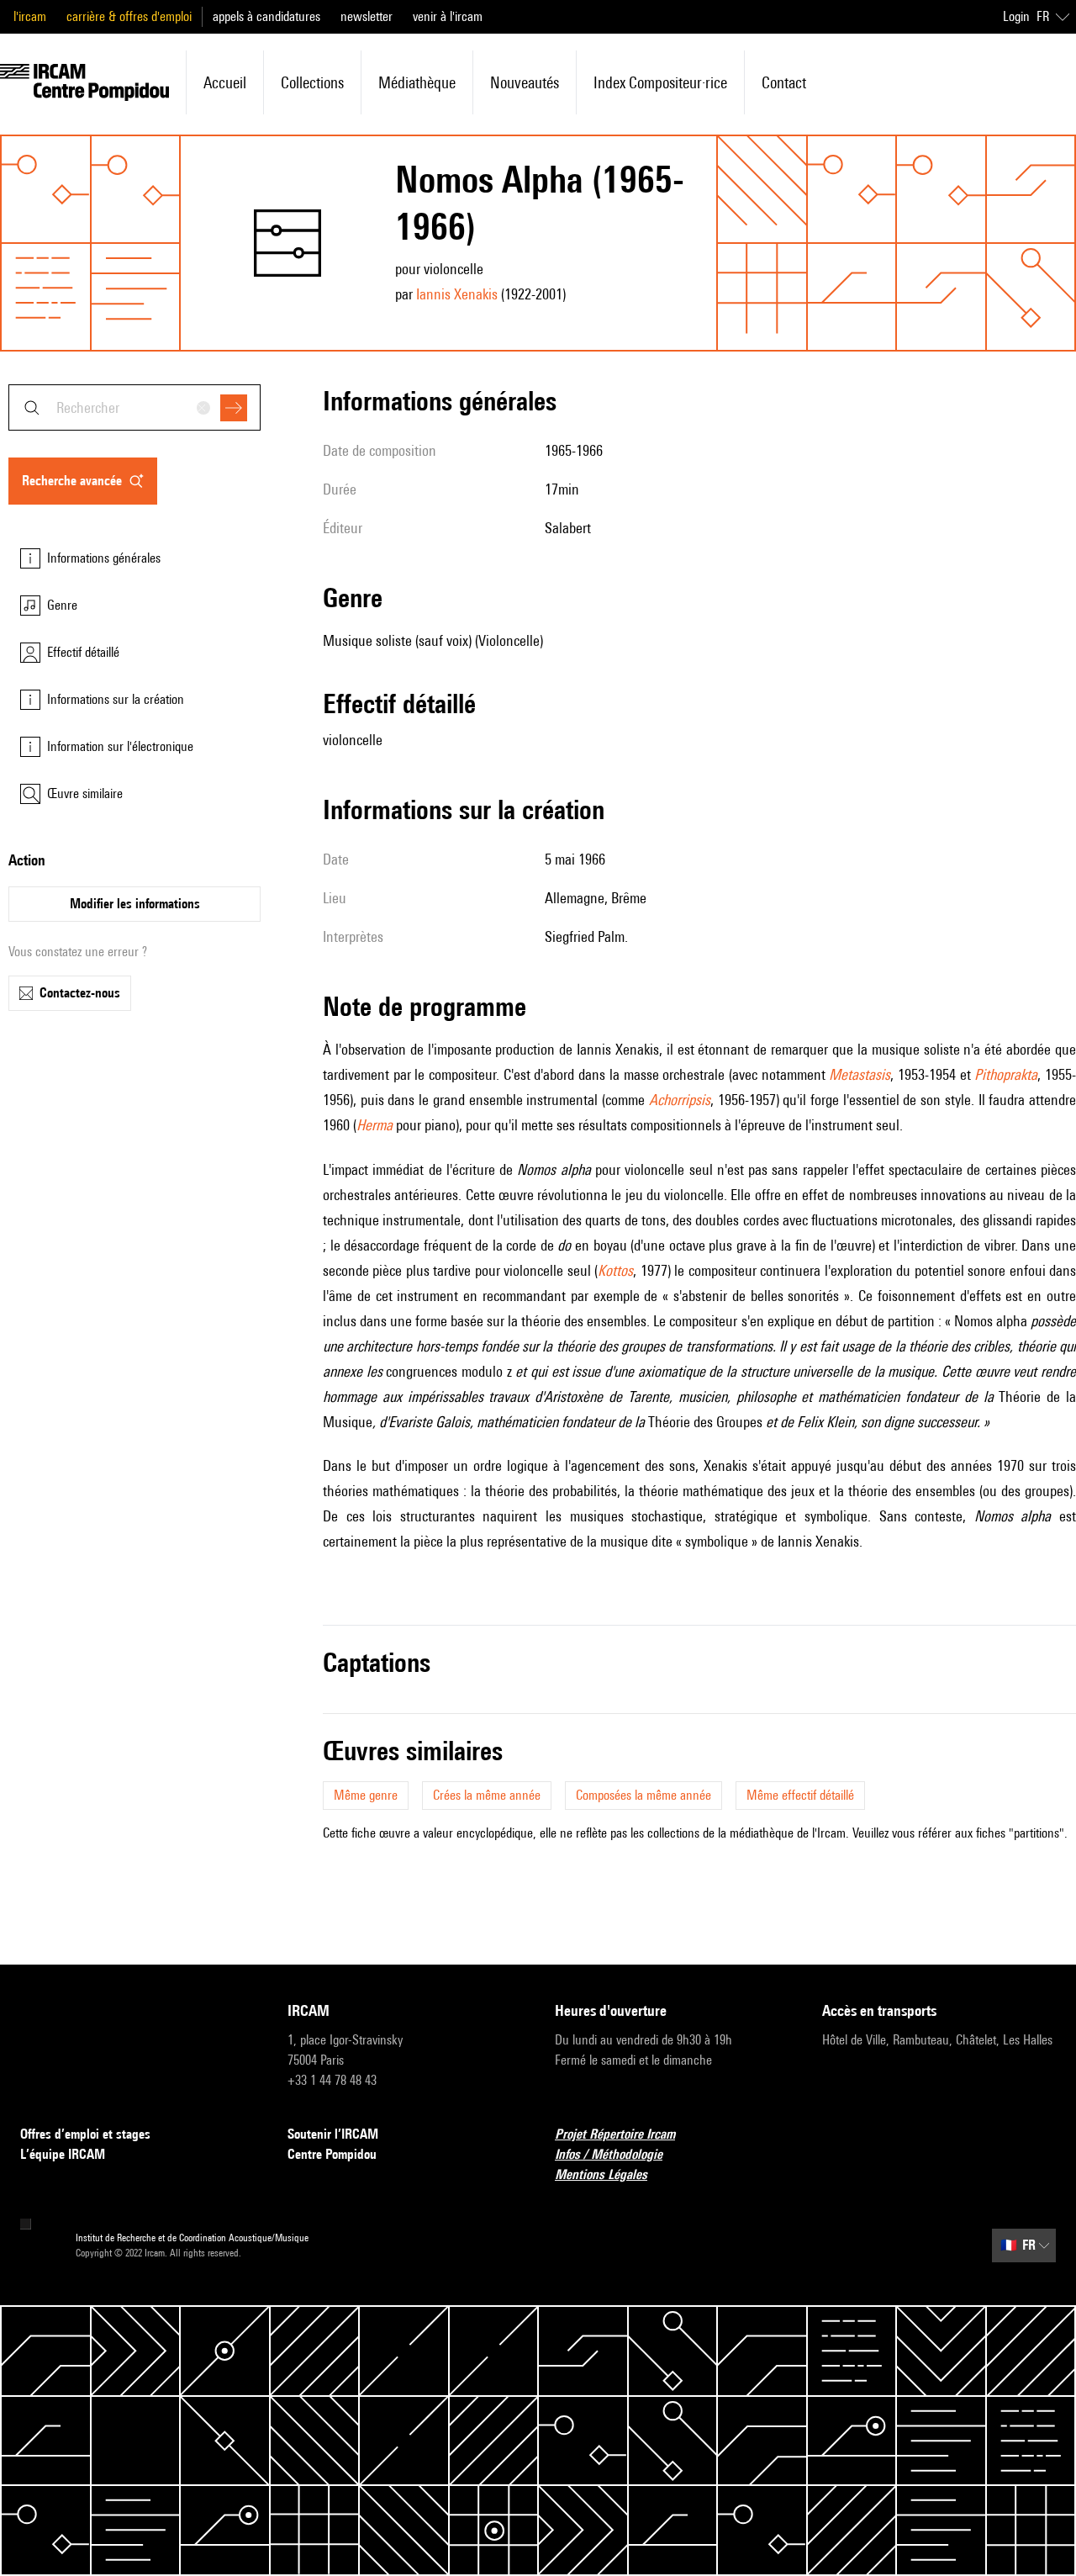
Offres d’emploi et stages (85, 2134)
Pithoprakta (1006, 1074)
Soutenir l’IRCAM (333, 2134)
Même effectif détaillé (800, 1795)
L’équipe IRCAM (63, 2154)
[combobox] (134, 407)
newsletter (367, 16)
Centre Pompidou (332, 2154)
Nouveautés (525, 82)
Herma (374, 1125)
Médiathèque (417, 82)
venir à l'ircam (448, 16)
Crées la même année (487, 1795)
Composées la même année (643, 1795)
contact (784, 82)
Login (1016, 16)
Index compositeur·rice (660, 82)
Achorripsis (680, 1100)
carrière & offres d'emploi (129, 16)
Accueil (225, 82)
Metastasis (860, 1074)
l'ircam (30, 16)
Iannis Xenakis (457, 294)
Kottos (615, 1270)
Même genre (366, 1795)
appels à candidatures (266, 16)
